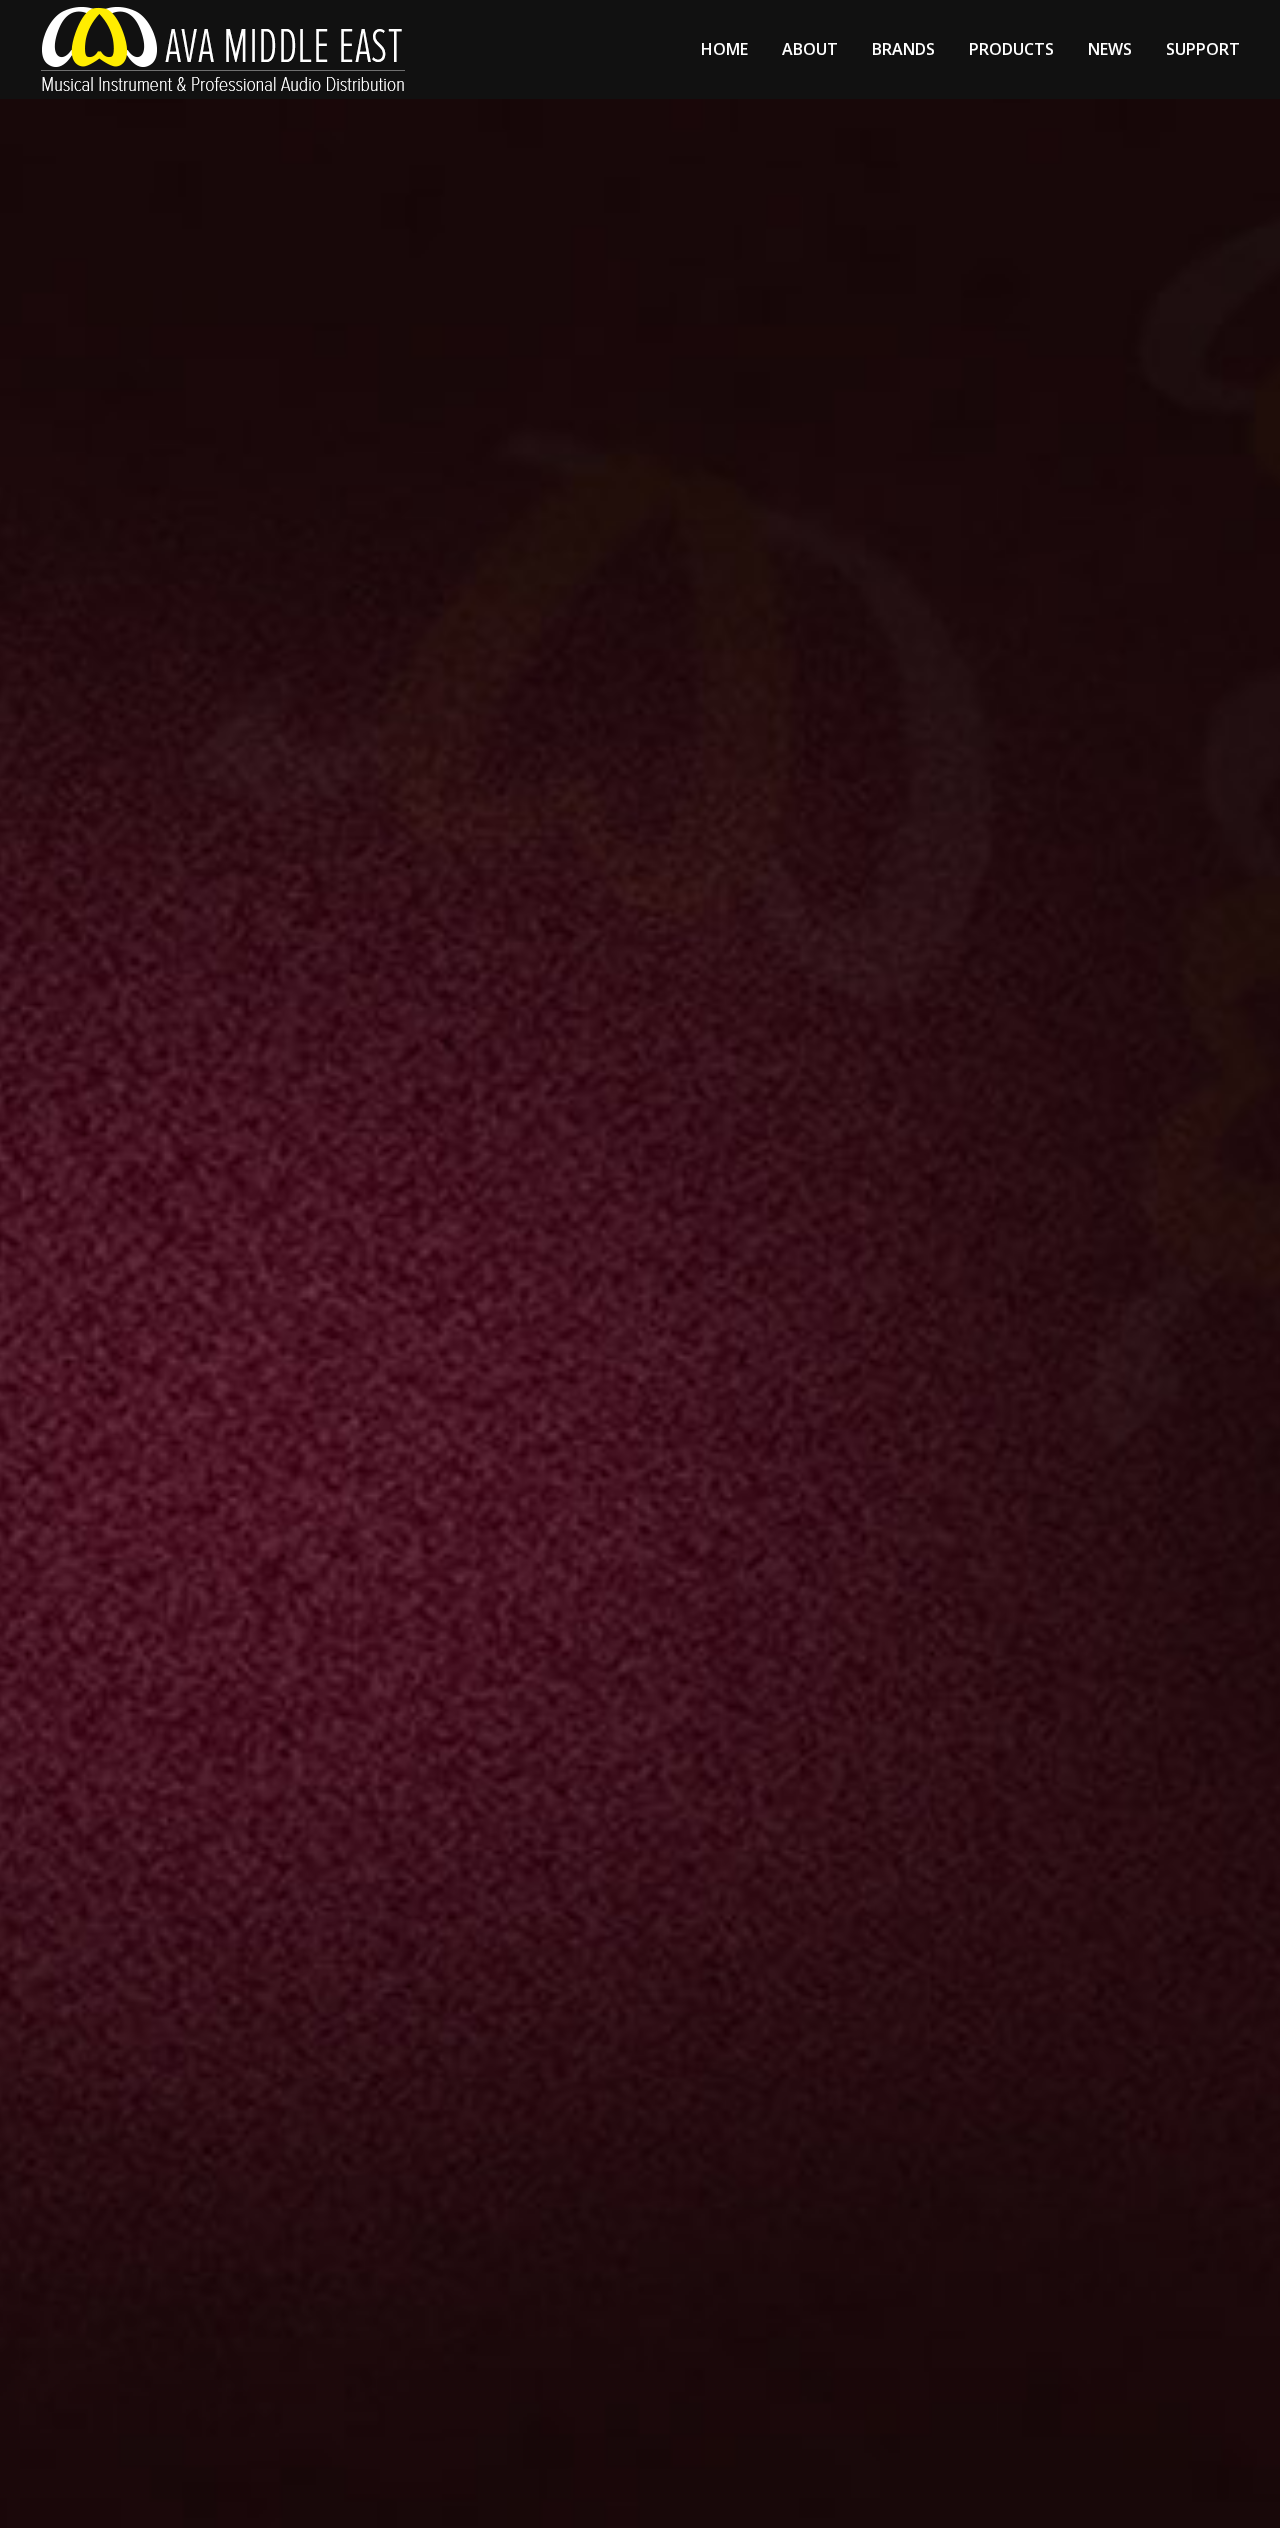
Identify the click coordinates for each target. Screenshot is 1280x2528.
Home (724, 49)
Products (1011, 49)
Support (1203, 49)
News (1110, 49)
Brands (903, 49)
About (810, 49)
